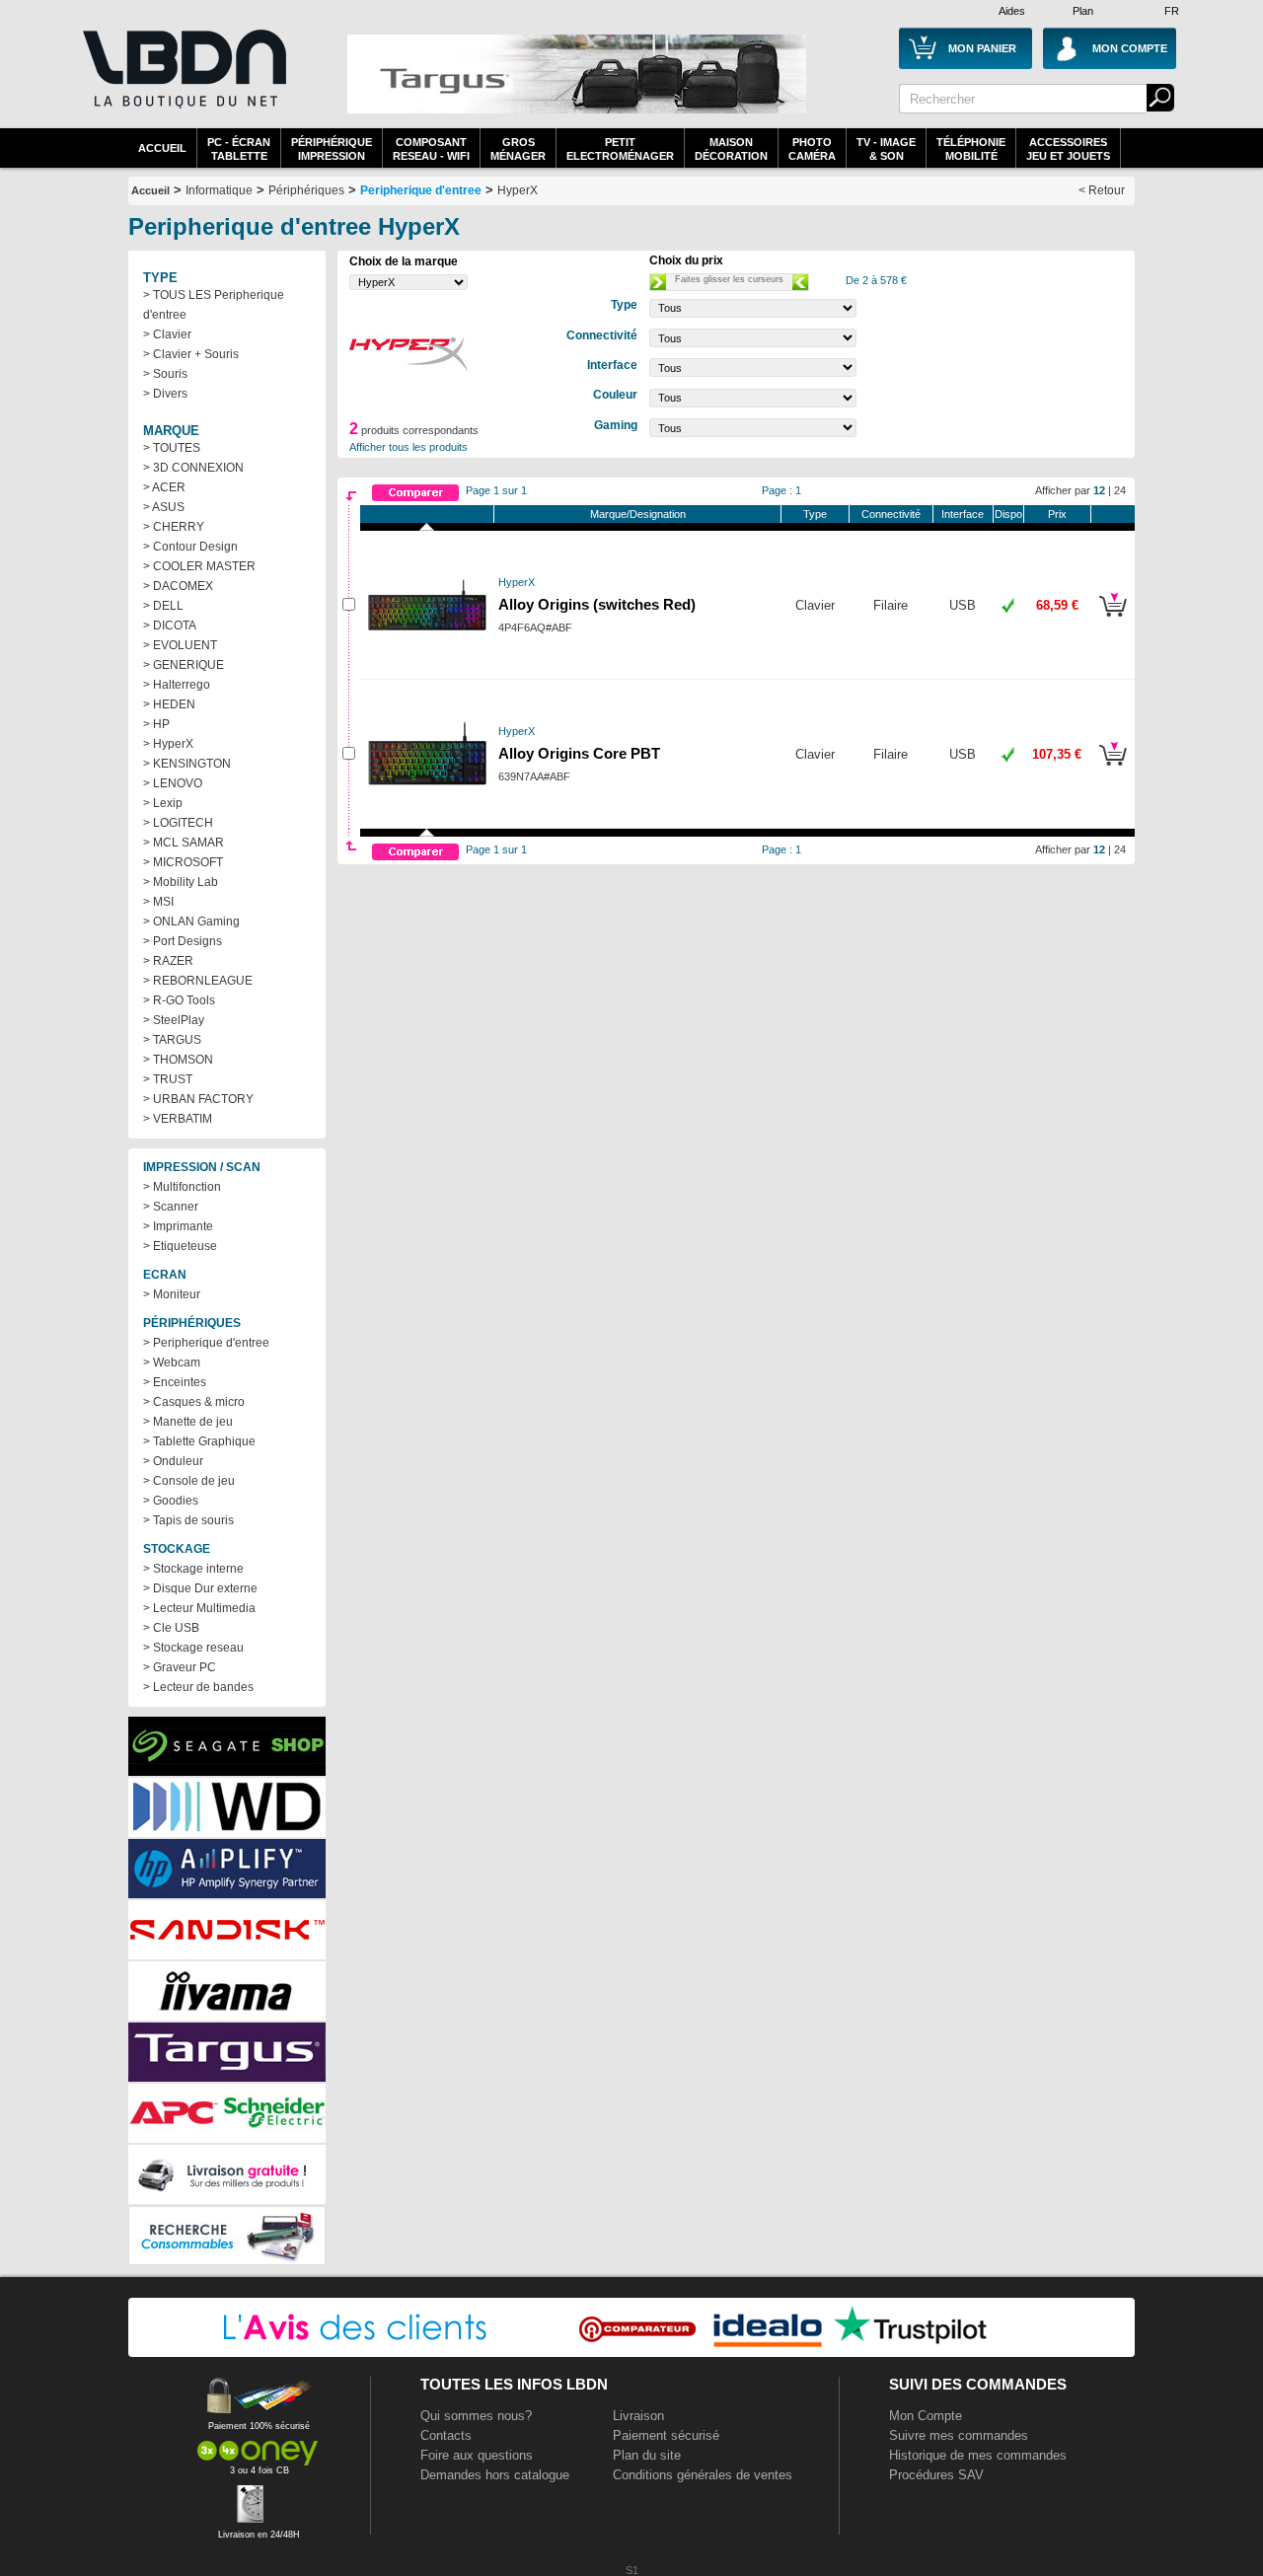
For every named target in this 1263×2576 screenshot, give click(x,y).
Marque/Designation (638, 514)
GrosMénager (518, 149)
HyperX (518, 190)
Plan (1083, 11)
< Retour (1102, 190)
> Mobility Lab (181, 882)
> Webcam (172, 1362)
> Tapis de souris (188, 1520)
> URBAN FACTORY (198, 1099)
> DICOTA (170, 626)
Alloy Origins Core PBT (579, 754)
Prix (1057, 514)
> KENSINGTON (187, 764)
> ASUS (164, 507)
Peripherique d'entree (421, 190)
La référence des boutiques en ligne (183, 81)
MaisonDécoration (731, 149)
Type (815, 514)
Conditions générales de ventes (703, 2475)
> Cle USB (171, 1628)
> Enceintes (175, 1382)
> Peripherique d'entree (206, 1343)
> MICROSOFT (183, 862)
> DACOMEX (178, 586)
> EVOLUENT (180, 645)
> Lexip (163, 803)
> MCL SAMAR (184, 843)
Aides (1012, 11)
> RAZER (168, 961)
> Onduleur (173, 1461)
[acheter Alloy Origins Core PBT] (1113, 769)
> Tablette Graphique (199, 1441)
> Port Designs (183, 941)
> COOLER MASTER (199, 566)
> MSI (158, 902)
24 (1120, 490)
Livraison (638, 2416)
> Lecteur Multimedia (199, 1608)
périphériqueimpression (332, 149)
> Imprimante (178, 1226)
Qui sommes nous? (476, 2416)
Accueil (162, 148)
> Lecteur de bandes (198, 1687)
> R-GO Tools (179, 1000)
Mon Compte (926, 2416)
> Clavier (167, 334)
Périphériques (306, 190)
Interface (963, 514)
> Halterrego (177, 685)
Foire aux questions (477, 2455)
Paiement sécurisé (666, 2435)
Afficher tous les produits (409, 447)
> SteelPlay (174, 1020)
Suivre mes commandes (959, 2435)
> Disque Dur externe (200, 1588)
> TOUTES (172, 448)
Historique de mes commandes (978, 2455)
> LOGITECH (178, 823)
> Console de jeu (189, 1481)
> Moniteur (172, 1294)
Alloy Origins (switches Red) (597, 605)
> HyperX (168, 744)
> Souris (165, 374)
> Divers (165, 394)
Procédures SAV (936, 2475)
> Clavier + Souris (191, 354)
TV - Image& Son (886, 149)
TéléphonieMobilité (971, 149)
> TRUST (168, 1079)
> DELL (163, 606)
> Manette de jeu (188, 1422)
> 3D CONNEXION (193, 468)
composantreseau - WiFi (431, 149)
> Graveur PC (180, 1667)
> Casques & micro (194, 1402)
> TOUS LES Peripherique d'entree (214, 305)
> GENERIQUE (184, 665)
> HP (156, 724)
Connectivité (891, 514)
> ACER (164, 487)
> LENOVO (173, 783)
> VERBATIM (178, 1119)
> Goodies (171, 1501)
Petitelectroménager (620, 149)
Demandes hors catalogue (495, 2475)
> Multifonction (182, 1187)
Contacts (446, 2435)
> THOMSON (178, 1060)
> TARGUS (172, 1040)
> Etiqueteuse (180, 1246)
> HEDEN (169, 704)
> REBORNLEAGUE (198, 981)
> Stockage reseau (193, 1648)
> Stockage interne (193, 1569)
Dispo (1008, 514)
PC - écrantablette (239, 149)
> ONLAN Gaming (191, 921)
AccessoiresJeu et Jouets (1068, 149)
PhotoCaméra (812, 149)
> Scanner (171, 1207)
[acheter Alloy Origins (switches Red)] (1113, 620)
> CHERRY (174, 527)
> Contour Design (190, 547)
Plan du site (647, 2455)
